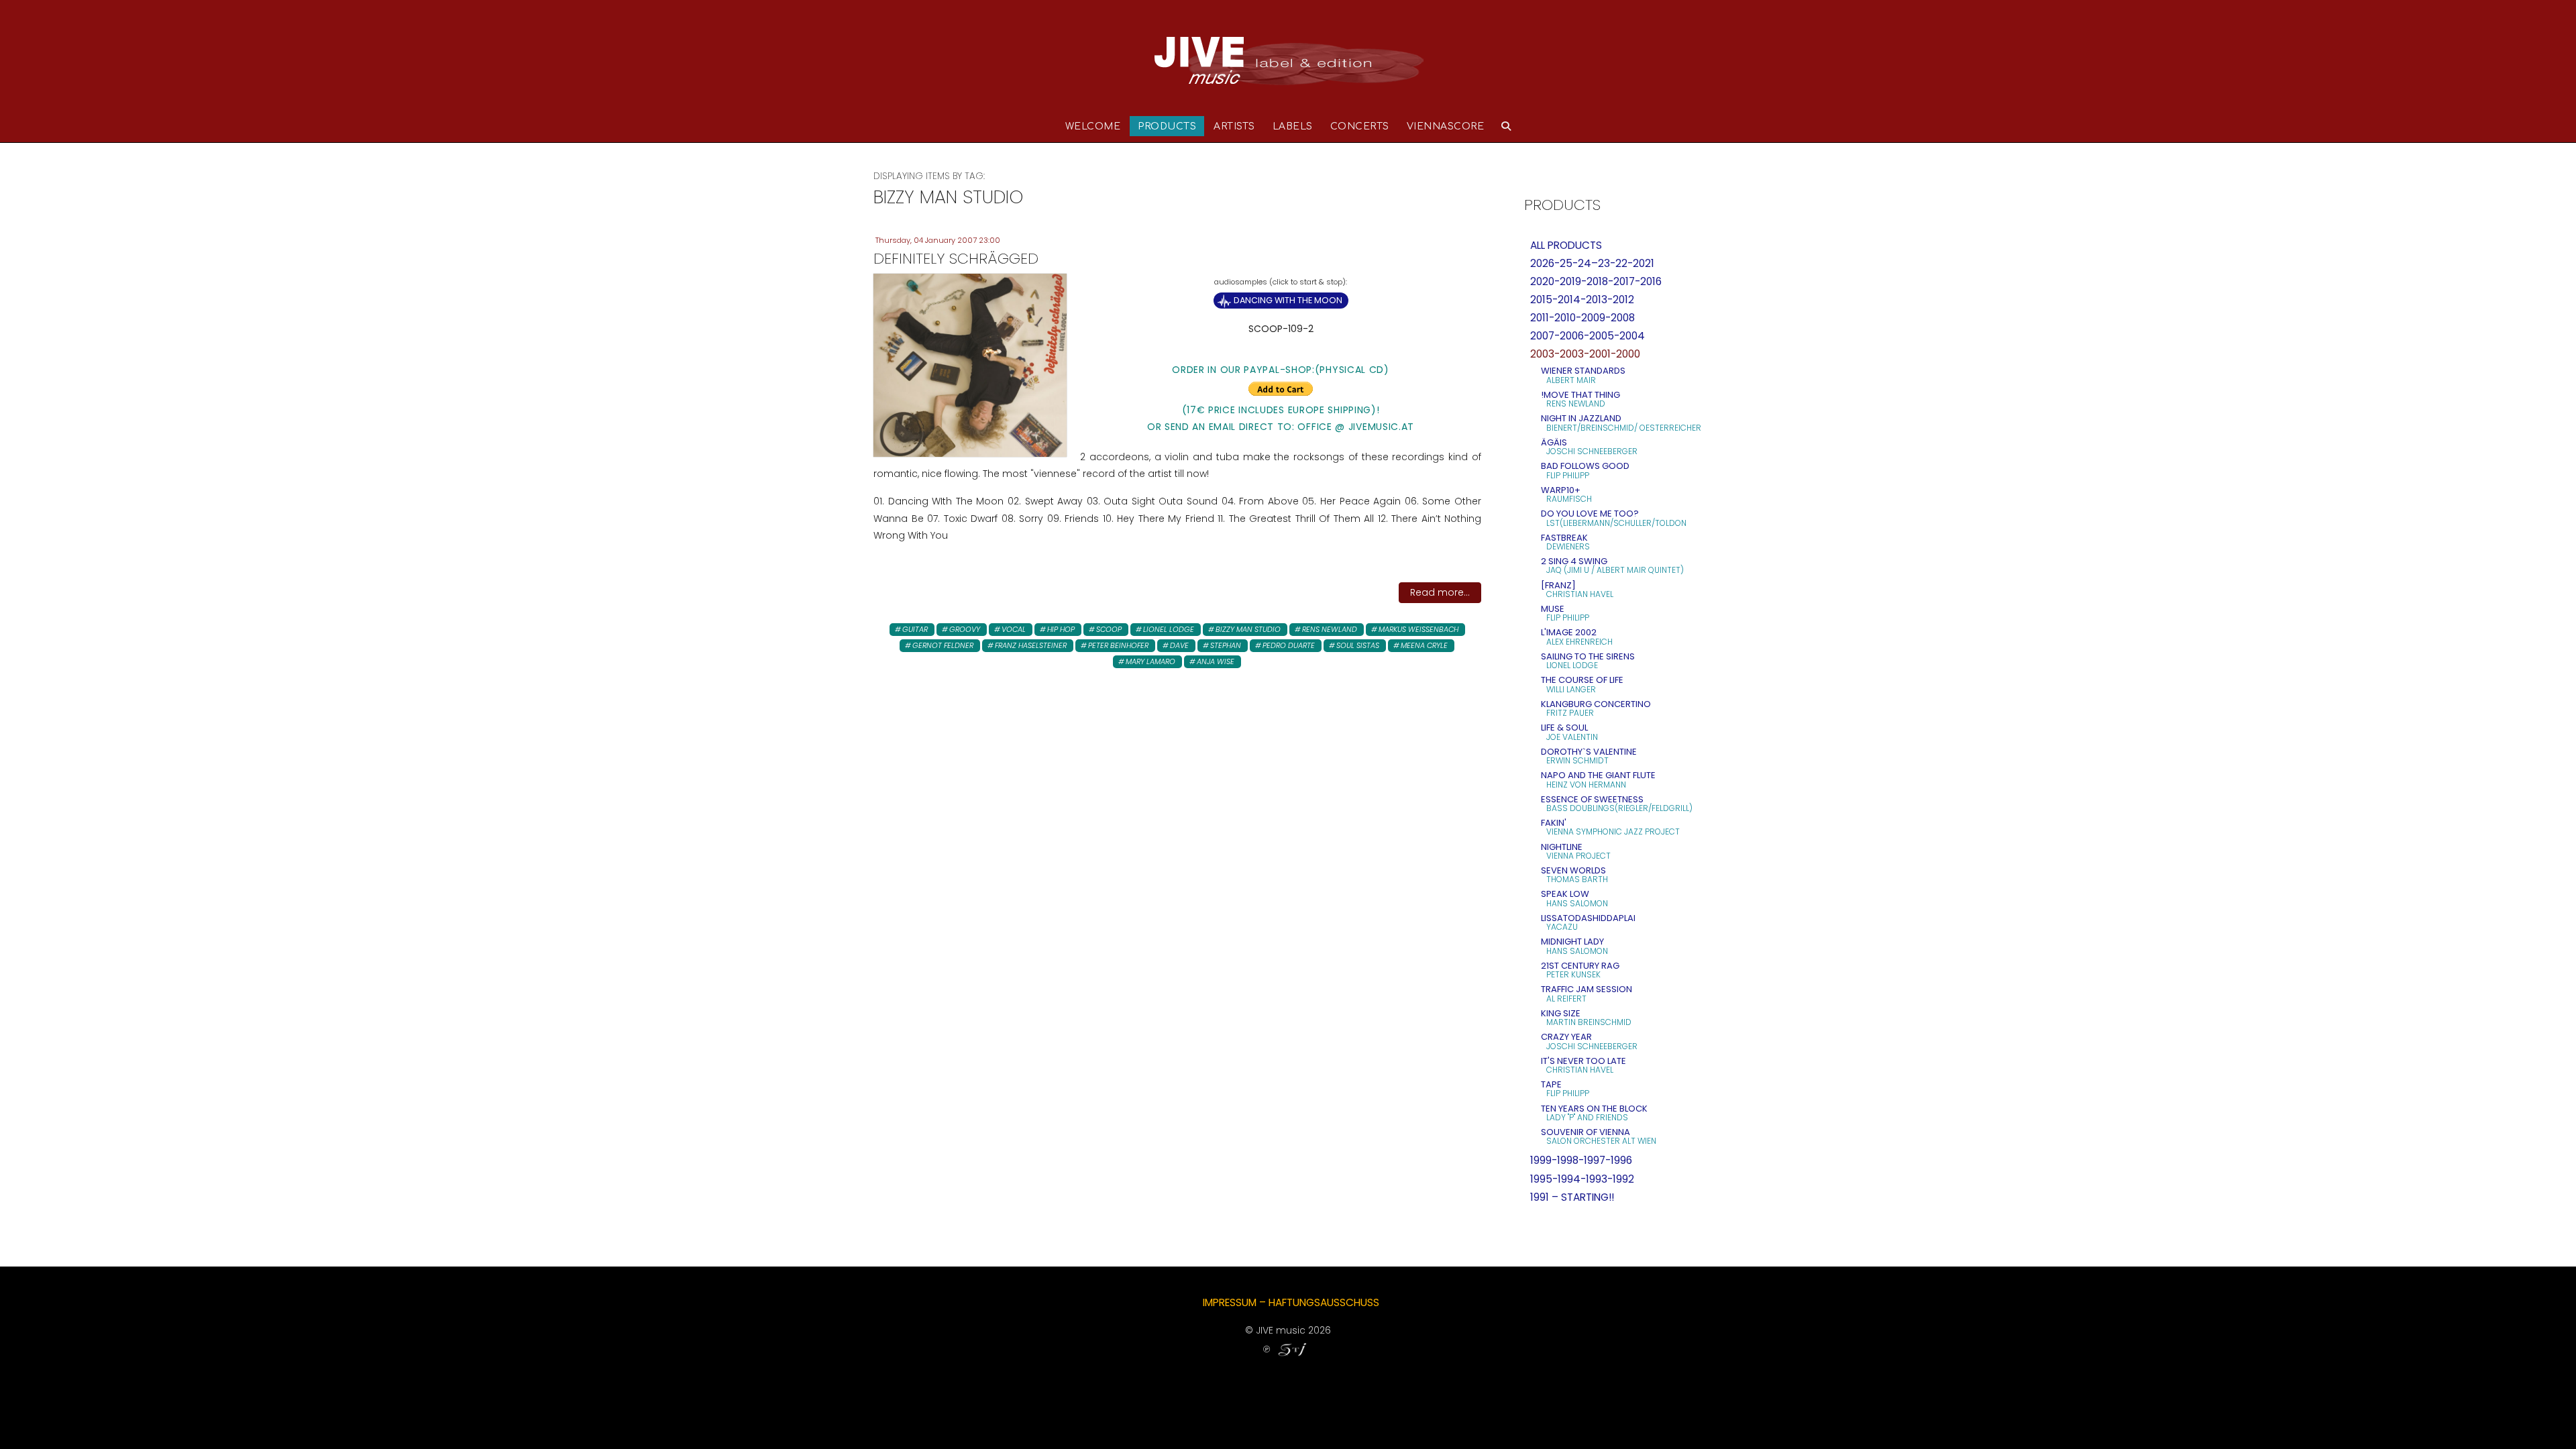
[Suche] (1506, 126)
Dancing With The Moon (1288, 300)
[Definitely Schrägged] (970, 364)
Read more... (1440, 592)
